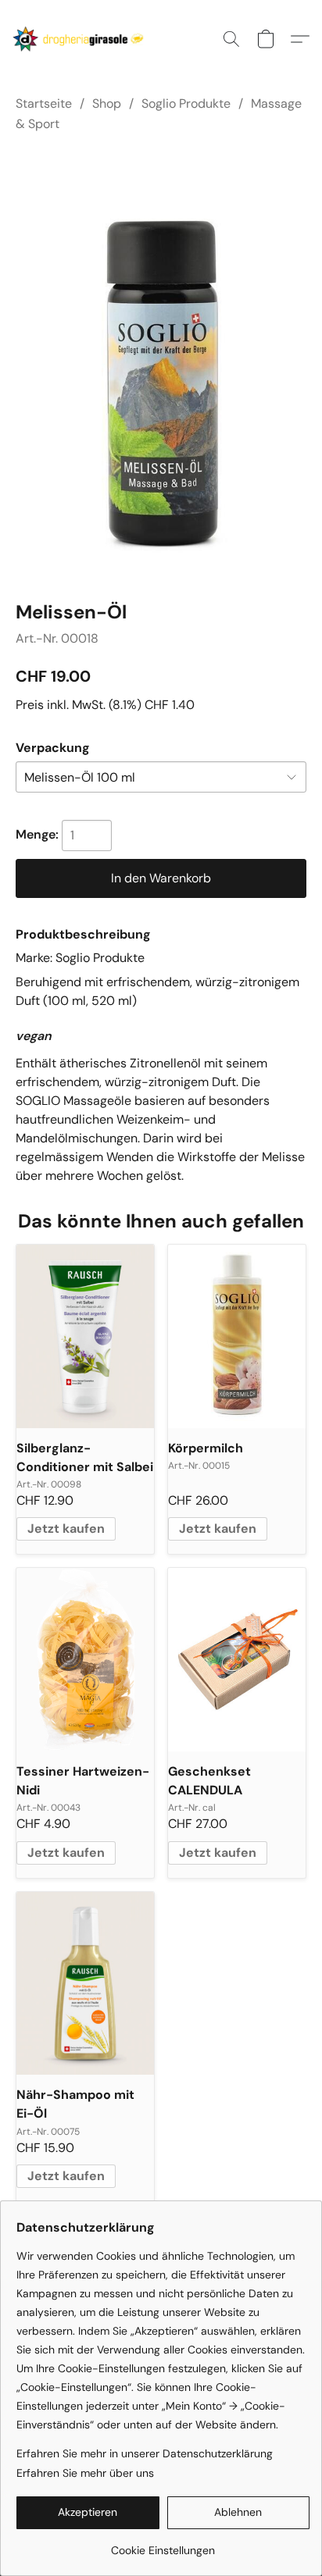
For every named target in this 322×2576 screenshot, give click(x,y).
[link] (163, 2544)
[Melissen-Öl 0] (161, 364)
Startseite (44, 103)
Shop (107, 103)
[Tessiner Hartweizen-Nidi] (85, 1660)
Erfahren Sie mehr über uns (85, 2473)
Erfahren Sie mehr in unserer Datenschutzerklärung (145, 2453)
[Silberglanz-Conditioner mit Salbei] (85, 1336)
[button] (82, 39)
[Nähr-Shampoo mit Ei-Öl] (85, 1984)
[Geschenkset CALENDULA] (237, 1660)
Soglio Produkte (186, 103)
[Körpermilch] (237, 1336)
